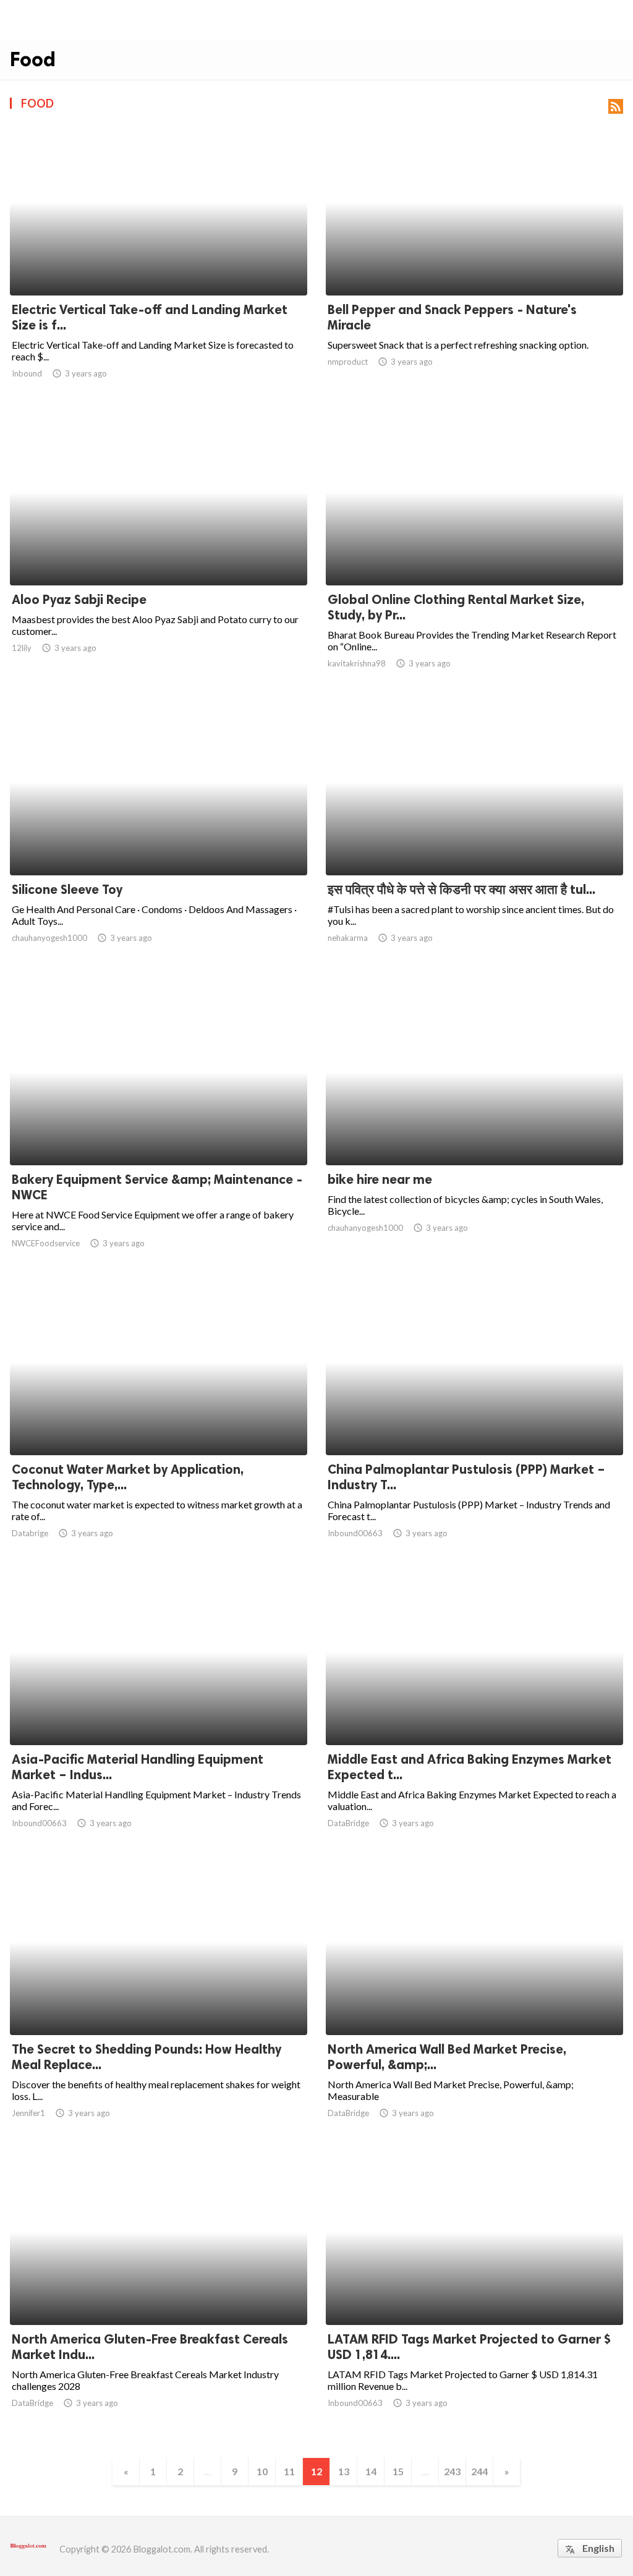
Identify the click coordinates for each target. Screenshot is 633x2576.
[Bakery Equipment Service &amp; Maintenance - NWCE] (159, 1133)
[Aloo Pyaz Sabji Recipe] (159, 553)
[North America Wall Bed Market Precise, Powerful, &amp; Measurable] (474, 2003)
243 (452, 2471)
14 (371, 2471)
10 (262, 2471)
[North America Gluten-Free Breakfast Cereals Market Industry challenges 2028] (159, 2293)
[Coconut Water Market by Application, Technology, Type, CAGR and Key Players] (159, 1423)
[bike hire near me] (474, 1133)
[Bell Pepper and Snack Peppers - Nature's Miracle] (474, 263)
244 (479, 2471)
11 (289, 2471)
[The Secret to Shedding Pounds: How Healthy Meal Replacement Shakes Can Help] (159, 2003)
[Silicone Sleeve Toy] (159, 843)
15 (398, 2471)
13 (344, 2471)
